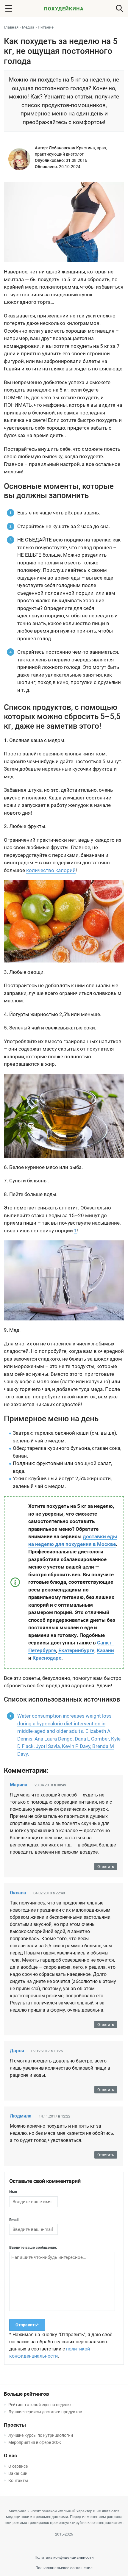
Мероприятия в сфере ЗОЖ (35, 2442)
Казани (105, 1650)
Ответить (106, 1867)
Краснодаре (47, 1658)
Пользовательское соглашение (64, 2568)
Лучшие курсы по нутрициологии (41, 2435)
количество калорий (51, 870)
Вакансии (18, 2473)
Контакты (18, 2480)
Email (14, 2220)
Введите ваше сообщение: (33, 2247)
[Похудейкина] (64, 10)
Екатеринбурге (76, 1650)
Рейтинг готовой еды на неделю (39, 2405)
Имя (13, 2192)
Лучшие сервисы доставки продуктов (45, 2412)
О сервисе (18, 2466)
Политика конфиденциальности (64, 2557)
